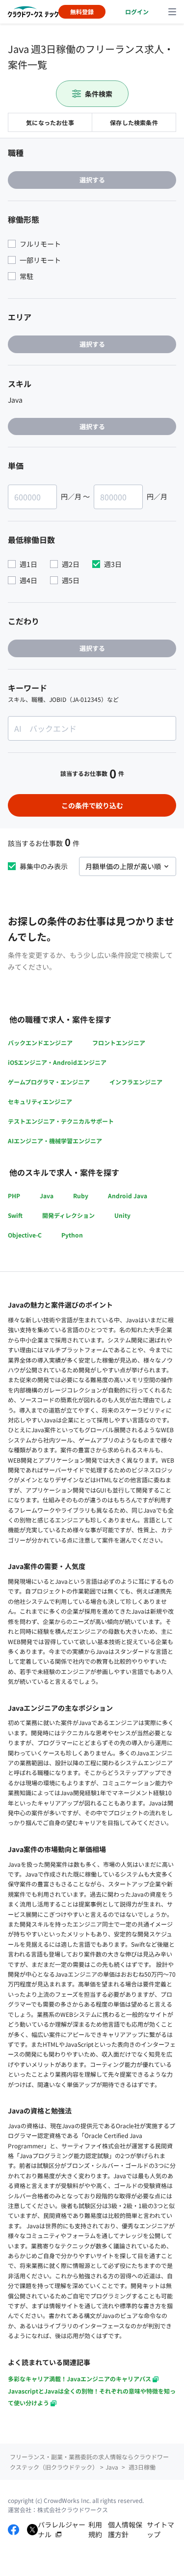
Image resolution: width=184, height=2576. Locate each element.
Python (72, 1235)
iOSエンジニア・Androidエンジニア (57, 1062)
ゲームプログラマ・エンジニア (49, 1082)
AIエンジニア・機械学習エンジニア (55, 1141)
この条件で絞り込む (92, 805)
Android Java (128, 1196)
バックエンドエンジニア (40, 1043)
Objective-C (25, 1235)
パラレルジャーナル (62, 2530)
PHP (14, 1196)
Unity (122, 1215)
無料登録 (82, 12)
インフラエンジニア (136, 1082)
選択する (92, 180)
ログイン (137, 12)
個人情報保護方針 (125, 2530)
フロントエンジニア (119, 1043)
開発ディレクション (68, 1215)
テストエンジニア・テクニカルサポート (61, 1121)
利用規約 (95, 2530)
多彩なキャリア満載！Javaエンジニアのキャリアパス (79, 2379)
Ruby (81, 1196)
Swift (15, 1215)
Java (47, 1196)
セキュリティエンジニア (40, 1101)
